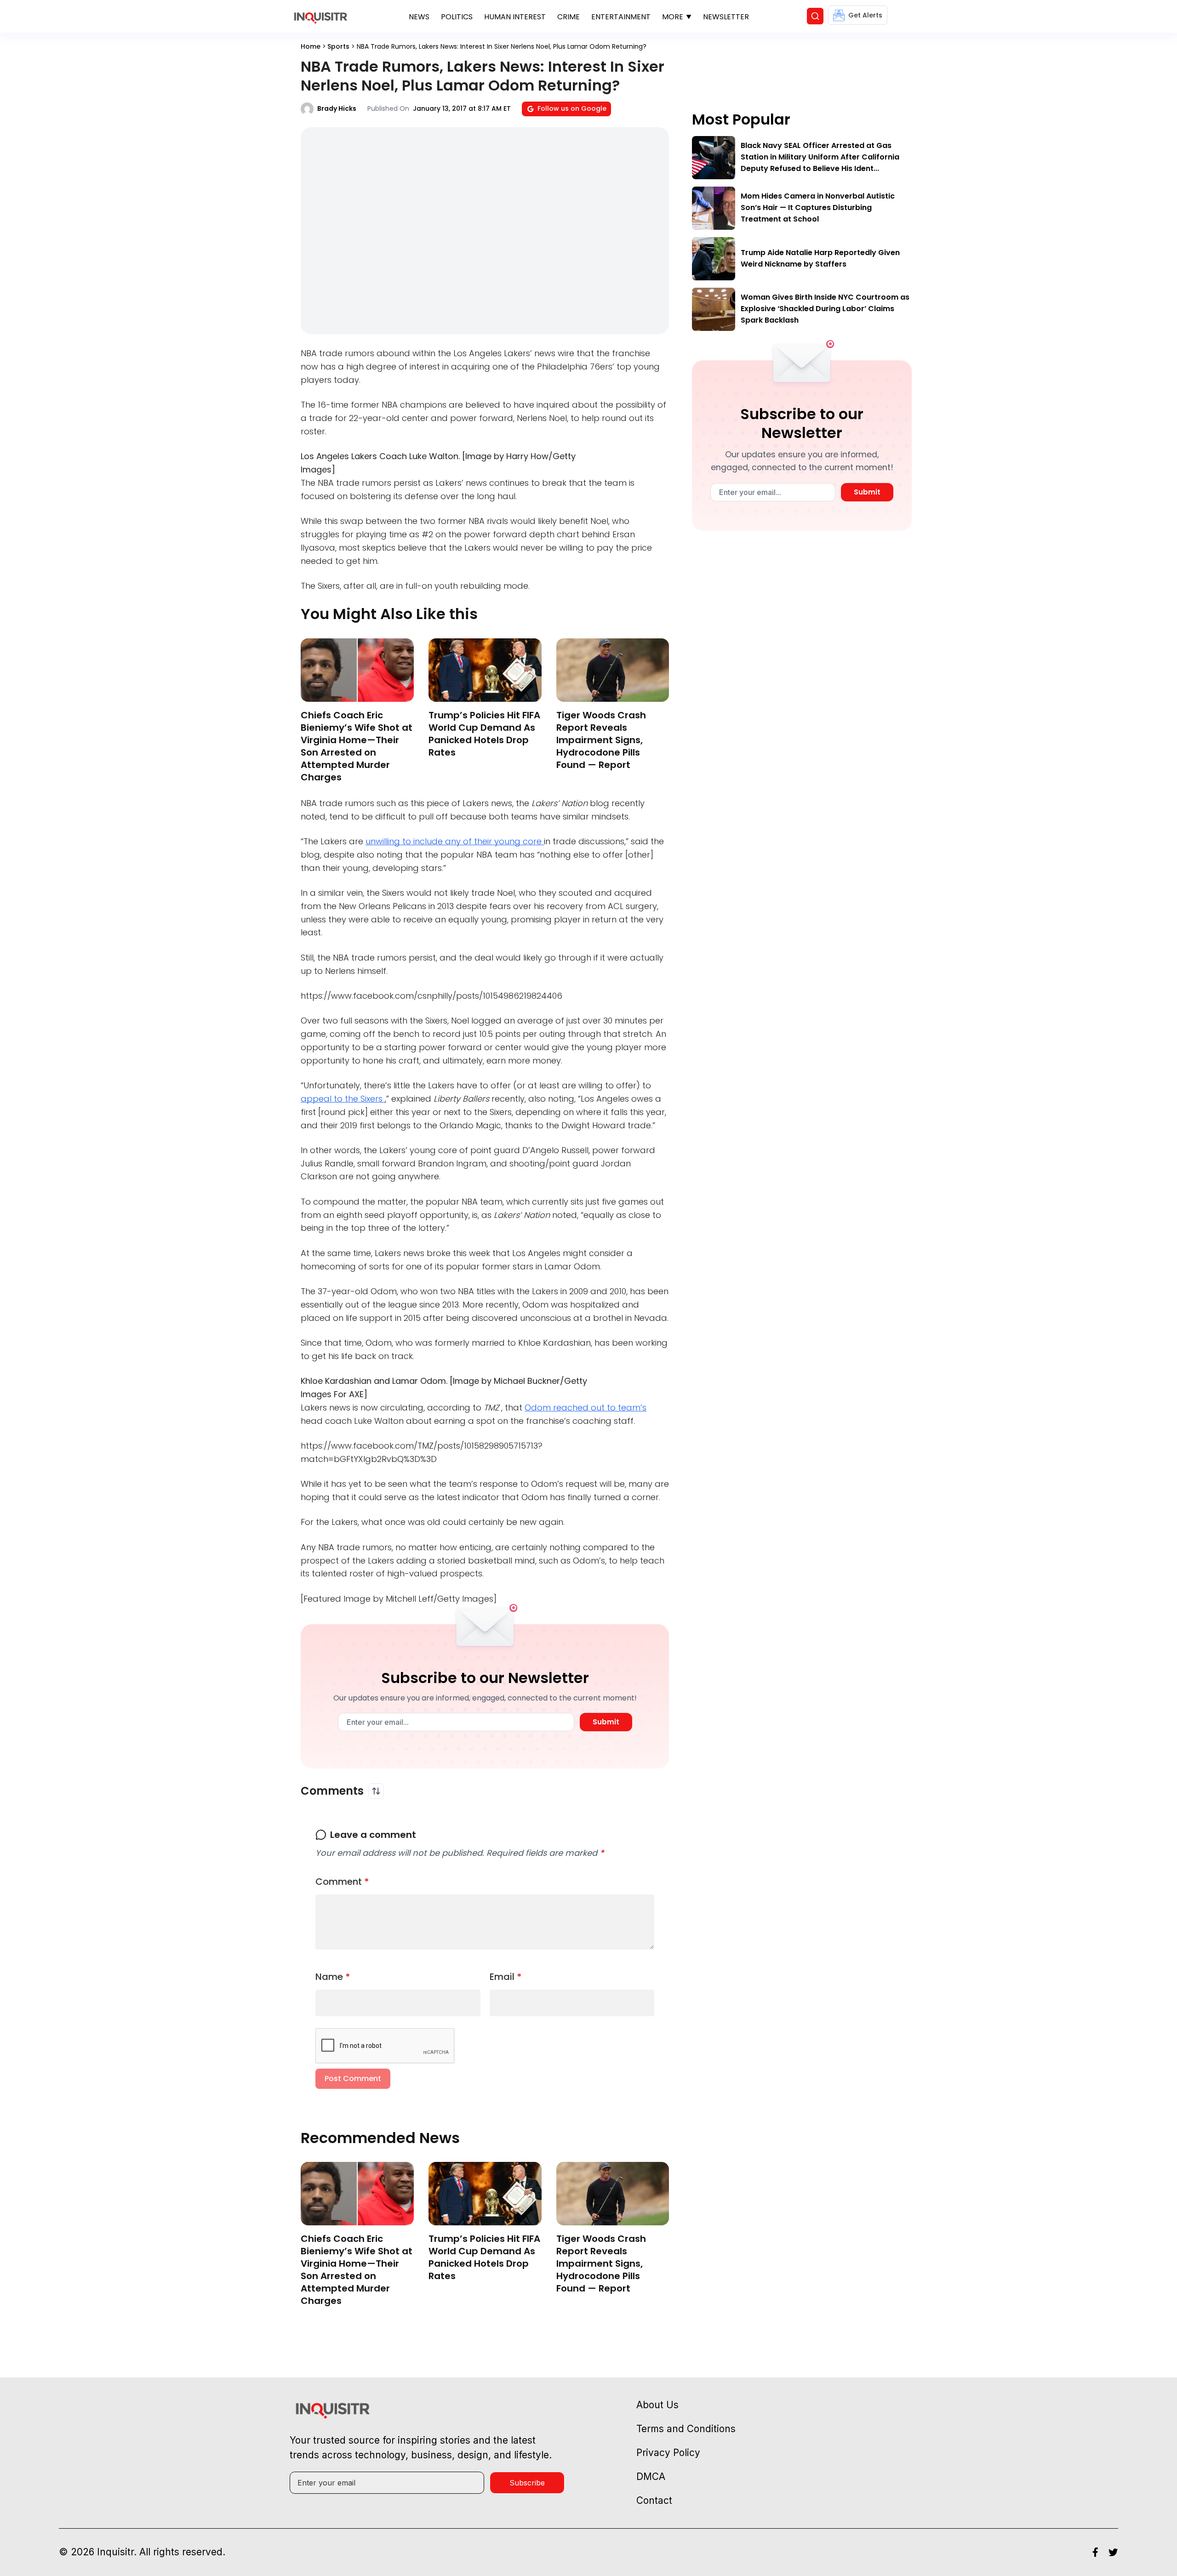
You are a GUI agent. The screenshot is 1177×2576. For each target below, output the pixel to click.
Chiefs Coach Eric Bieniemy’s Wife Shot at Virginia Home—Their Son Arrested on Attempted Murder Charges (357, 746)
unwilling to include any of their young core (455, 841)
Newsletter (726, 17)
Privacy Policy (668, 2453)
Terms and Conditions (686, 2429)
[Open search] (815, 16)
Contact (654, 2500)
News (419, 17)
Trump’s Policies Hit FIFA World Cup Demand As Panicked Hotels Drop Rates (484, 734)
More (673, 17)
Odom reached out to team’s (586, 1407)
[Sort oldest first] (376, 1791)
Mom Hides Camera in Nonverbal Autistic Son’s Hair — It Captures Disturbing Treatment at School (818, 208)
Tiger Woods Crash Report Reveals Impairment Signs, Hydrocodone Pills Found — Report (601, 740)
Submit (606, 1722)
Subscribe (527, 2483)
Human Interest (515, 17)
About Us (657, 2405)
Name (333, 1977)
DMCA (651, 2476)
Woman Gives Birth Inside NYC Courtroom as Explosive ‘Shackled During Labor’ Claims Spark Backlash (825, 309)
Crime (569, 17)
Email (506, 1977)
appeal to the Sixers (343, 1099)
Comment (342, 1882)
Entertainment (621, 17)
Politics (457, 17)
